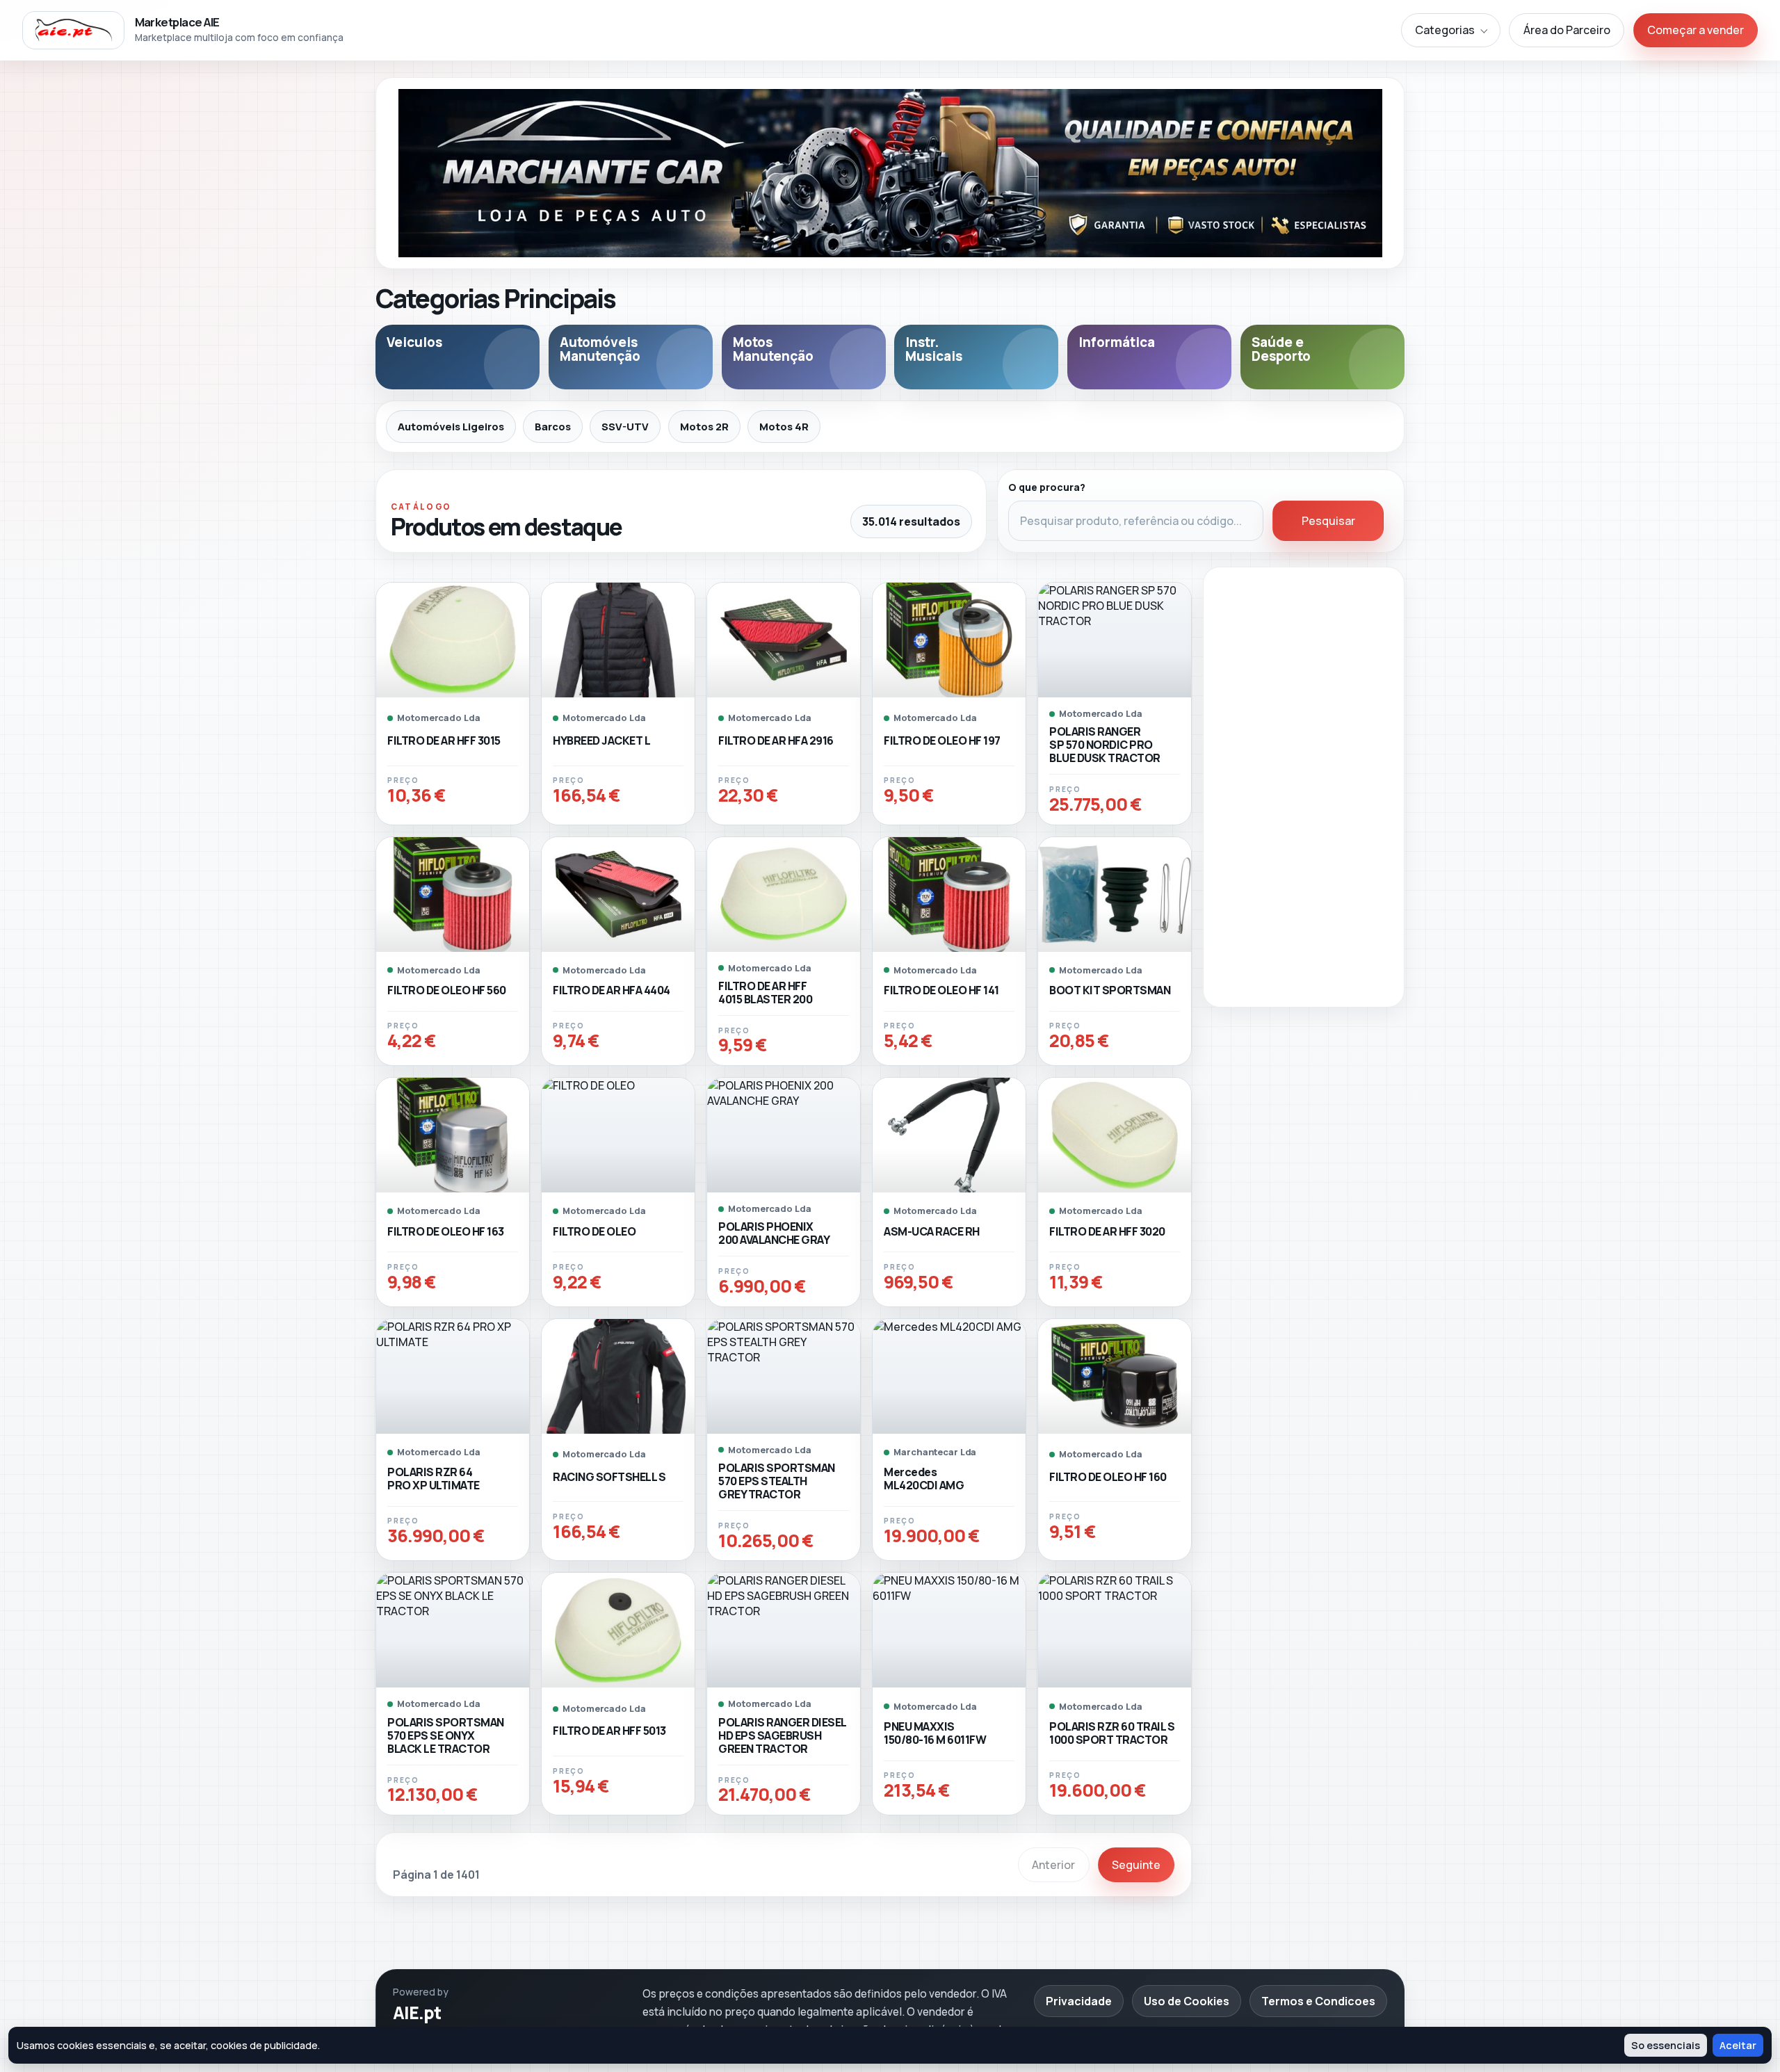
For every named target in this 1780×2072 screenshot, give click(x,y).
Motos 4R (784, 426)
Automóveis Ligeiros (451, 426)
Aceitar (1738, 2045)
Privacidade (1079, 2001)
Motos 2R (704, 426)
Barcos (553, 426)
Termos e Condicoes (1318, 2001)
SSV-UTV (625, 426)
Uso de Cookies (1187, 2001)
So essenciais (1666, 2045)
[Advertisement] (1304, 787)
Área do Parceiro (1567, 30)
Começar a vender (1696, 30)
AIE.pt (417, 2013)
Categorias (1445, 30)
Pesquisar (1328, 521)
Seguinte (1136, 1865)
